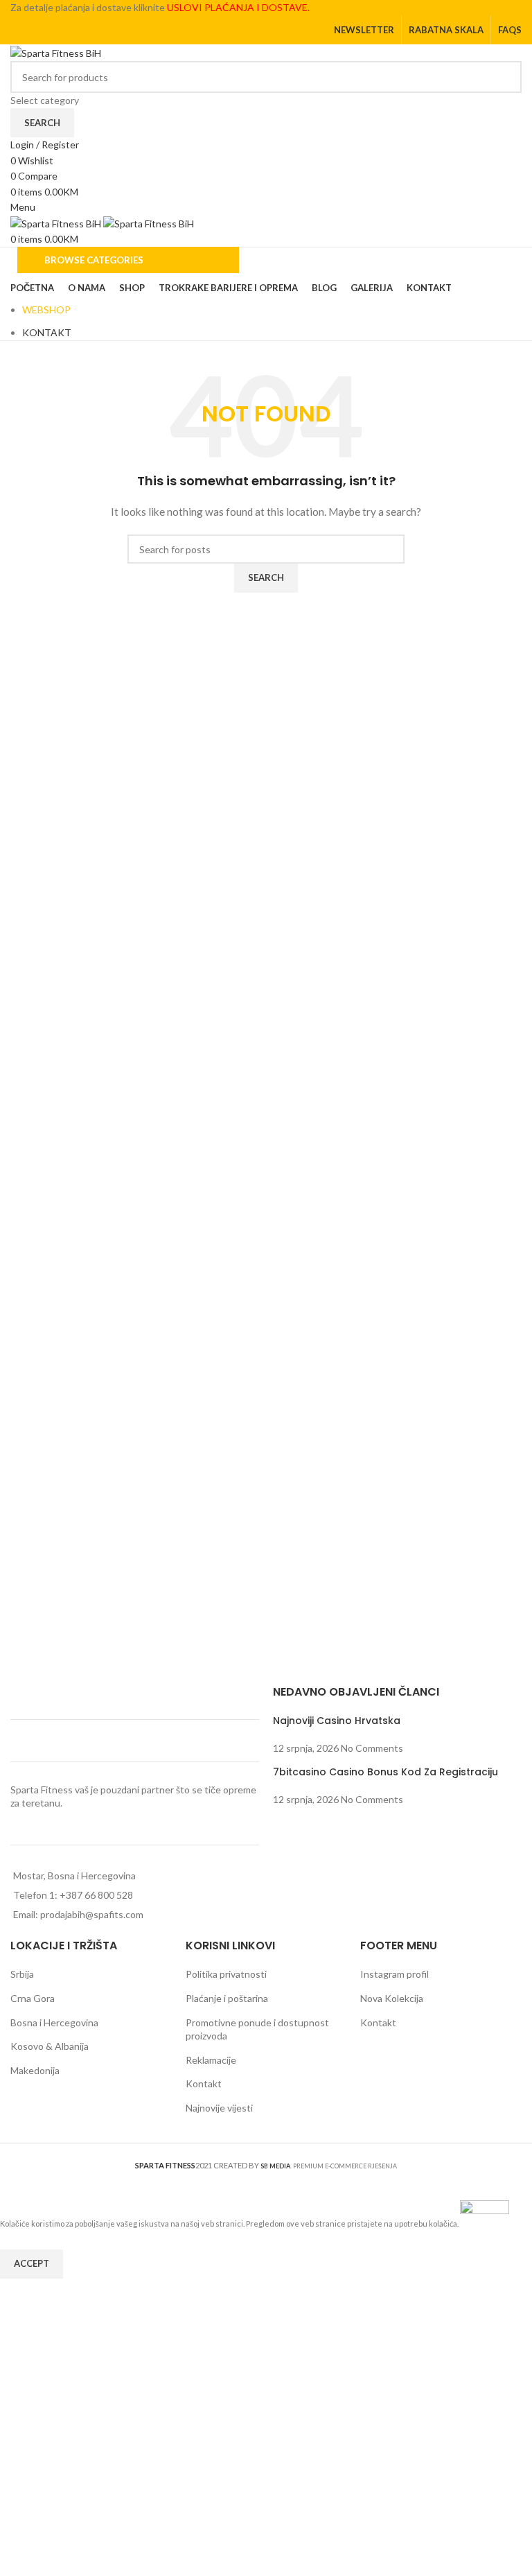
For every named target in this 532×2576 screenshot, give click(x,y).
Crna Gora (33, 1998)
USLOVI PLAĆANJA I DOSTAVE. (238, 7)
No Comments (372, 1748)
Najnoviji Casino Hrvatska (337, 1721)
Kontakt (204, 2083)
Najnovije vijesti (219, 2108)
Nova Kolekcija (392, 1998)
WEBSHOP (46, 310)
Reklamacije (211, 2060)
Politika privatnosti (226, 1974)
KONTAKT (47, 332)
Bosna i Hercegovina (54, 2022)
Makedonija (35, 2070)
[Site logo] (56, 52)
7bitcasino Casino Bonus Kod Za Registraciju (385, 1772)
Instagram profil (394, 1974)
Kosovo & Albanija (50, 2046)
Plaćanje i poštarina (227, 1998)
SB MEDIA (275, 2166)
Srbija (22, 1974)
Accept (32, 2263)
